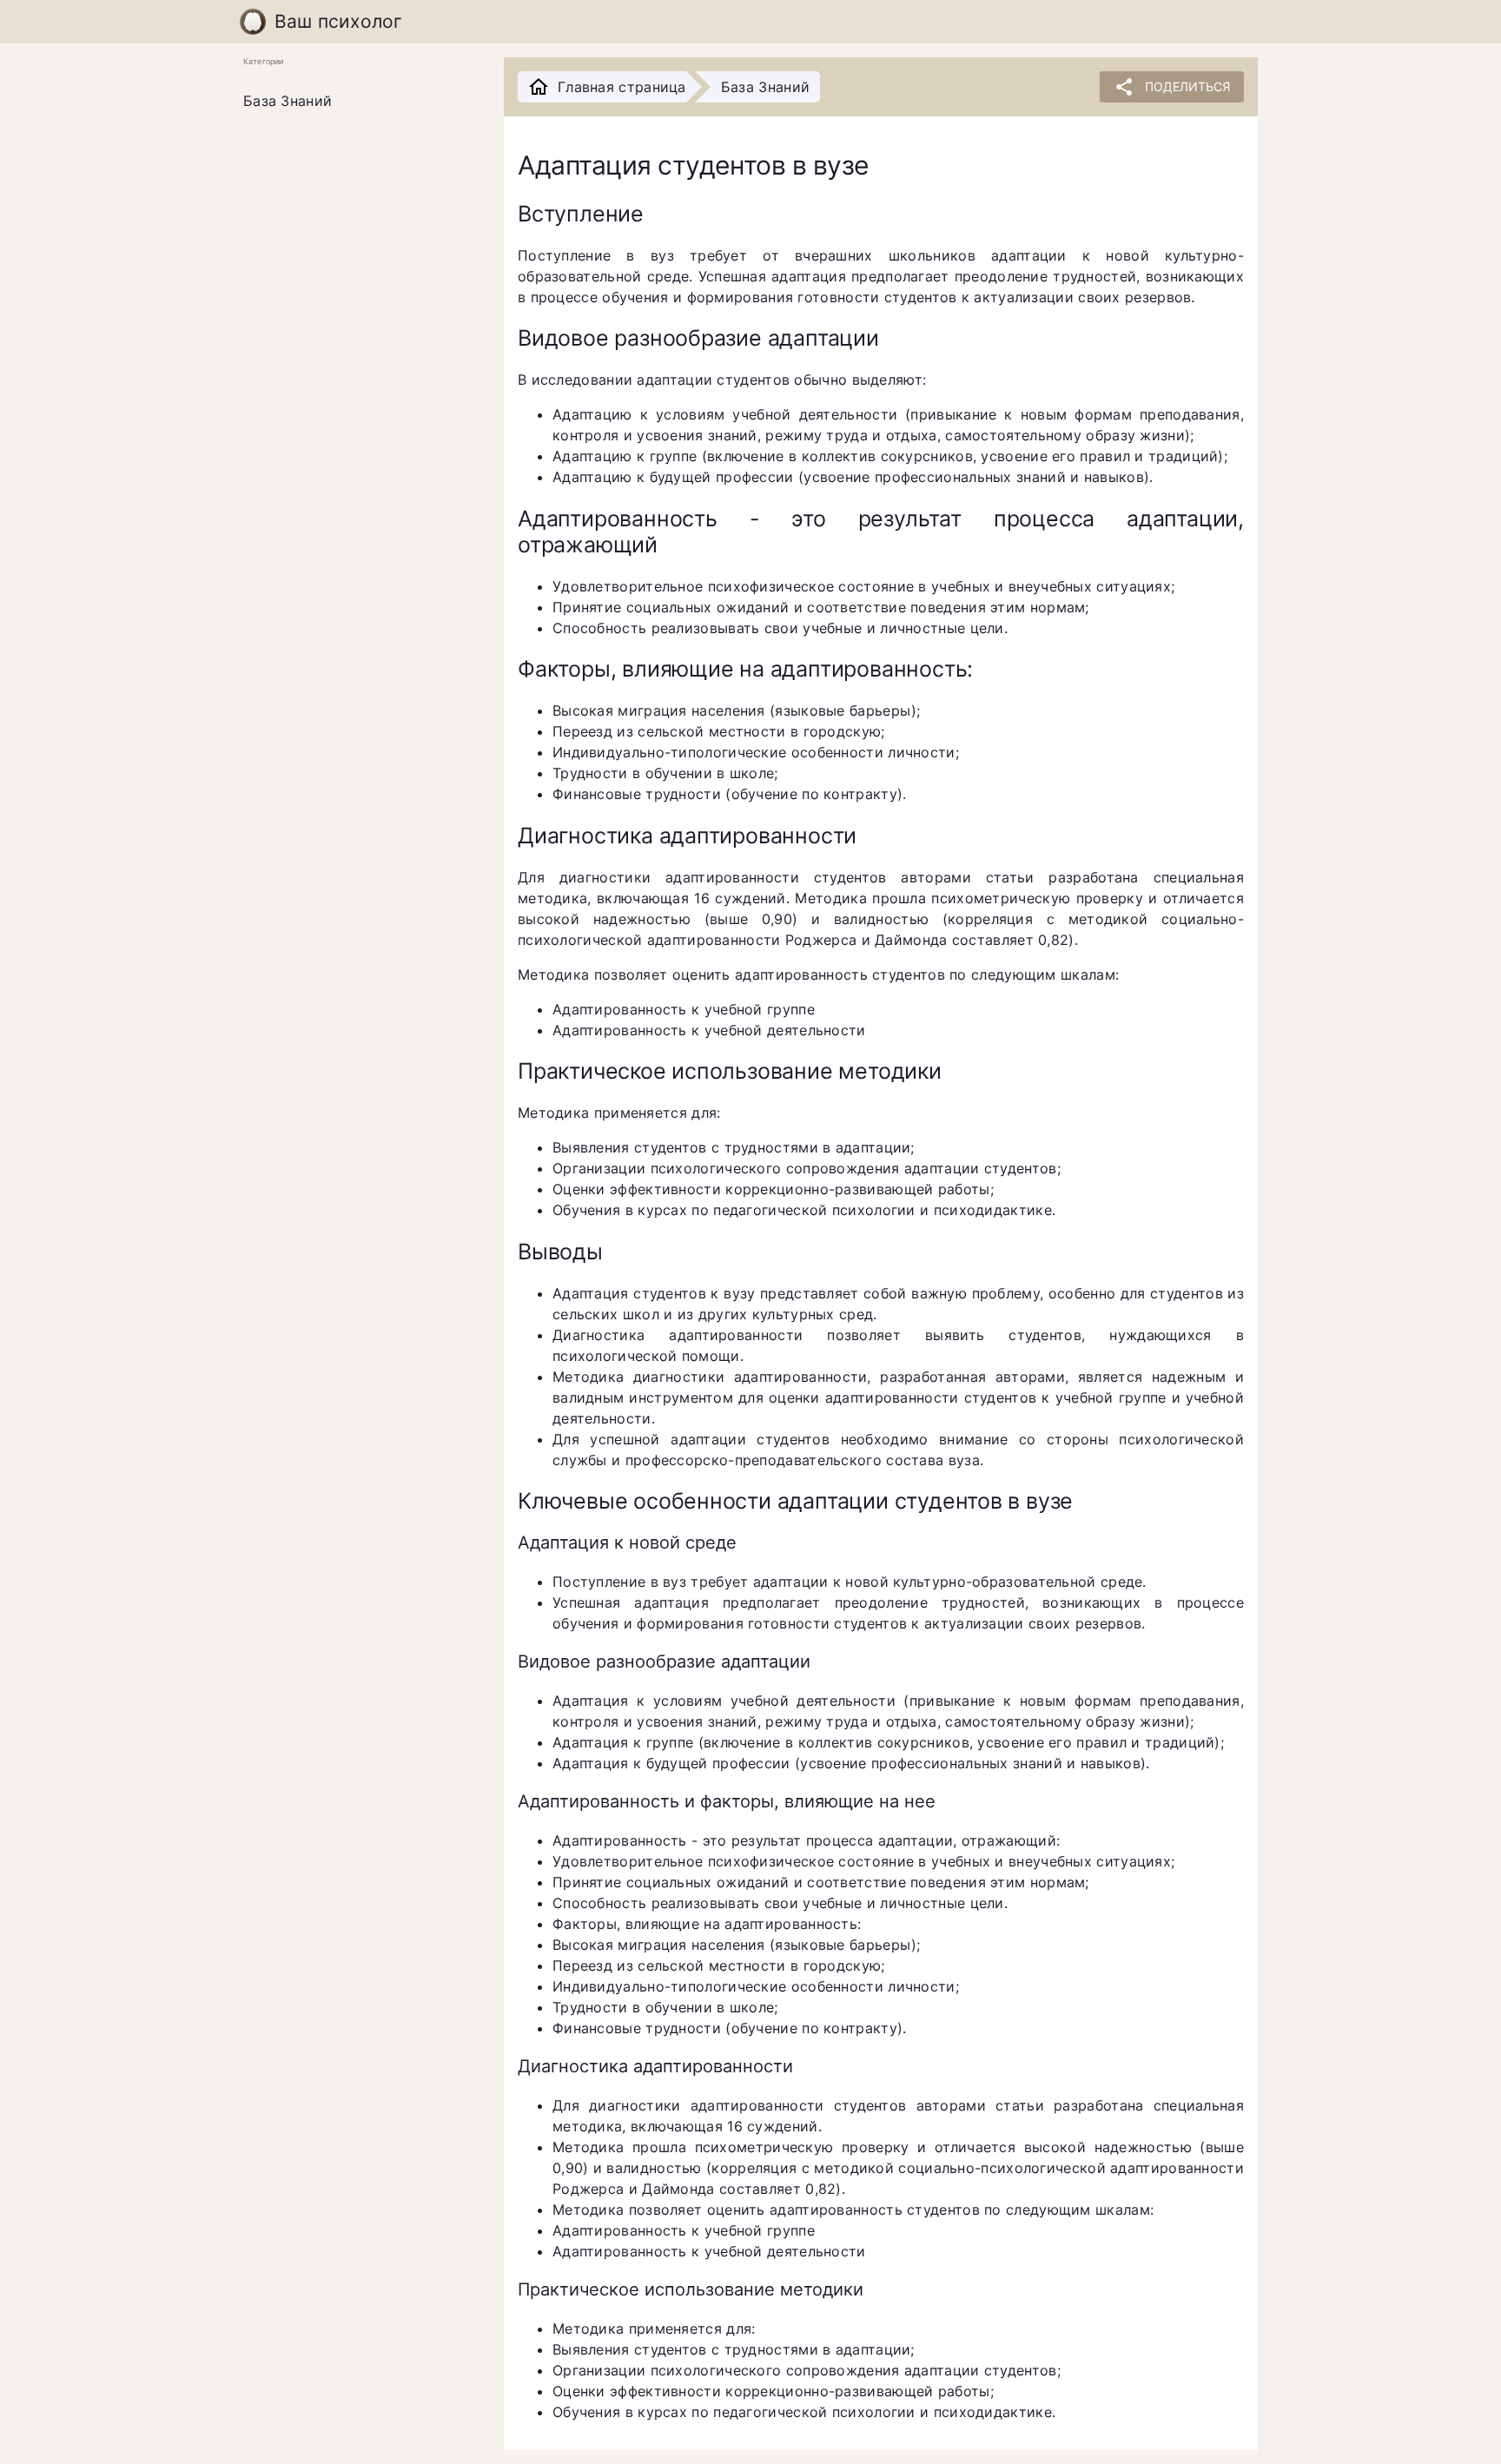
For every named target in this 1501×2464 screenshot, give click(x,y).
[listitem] (360, 102)
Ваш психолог (339, 21)
